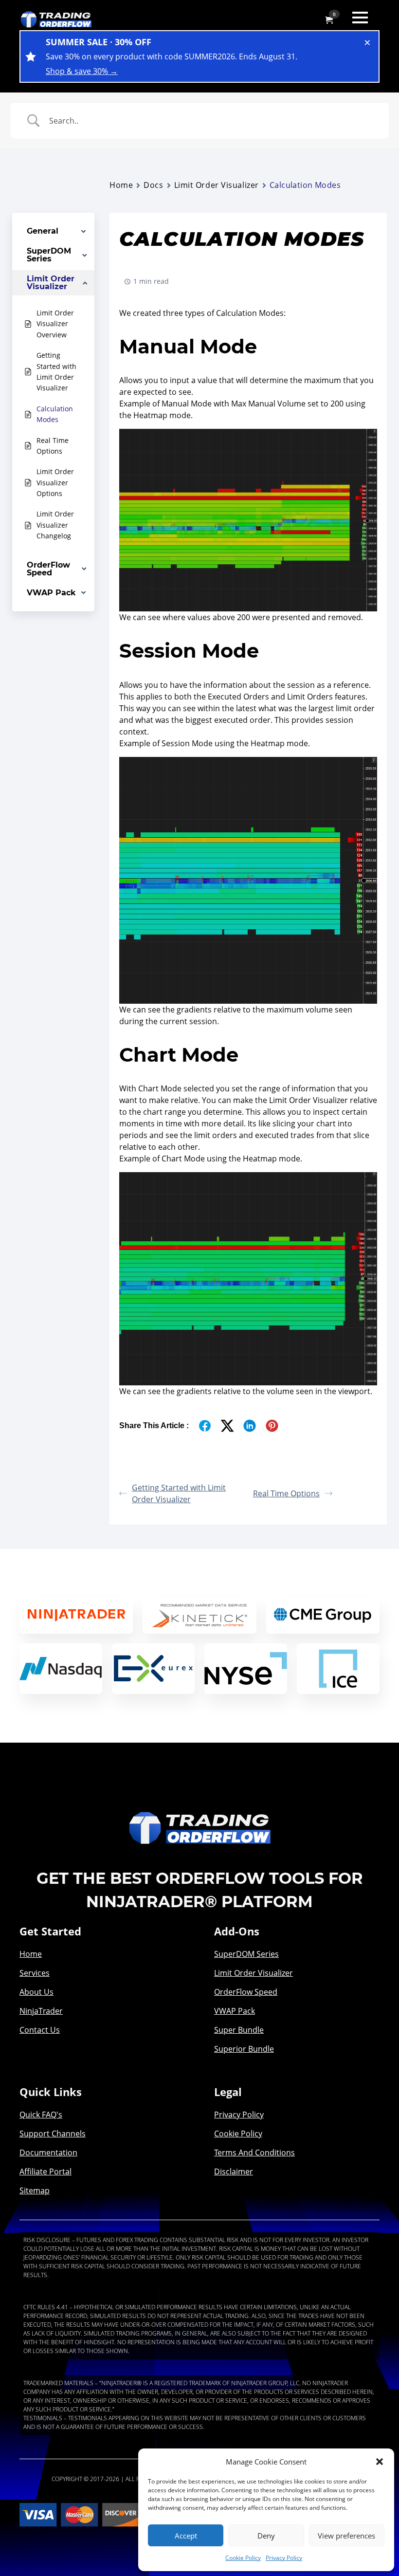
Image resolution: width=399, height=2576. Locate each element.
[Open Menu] (360, 18)
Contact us (40, 2030)
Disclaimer (234, 2171)
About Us (36, 1992)
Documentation (48, 2153)
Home (121, 185)
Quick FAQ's (41, 2115)
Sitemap (35, 2190)
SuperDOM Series (246, 1954)
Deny (266, 2536)
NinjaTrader (41, 2011)
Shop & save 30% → (82, 71)
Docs (153, 185)
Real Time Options (286, 1493)
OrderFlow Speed (246, 1992)
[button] (380, 2462)
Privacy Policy (284, 2558)
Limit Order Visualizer (217, 185)
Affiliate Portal (45, 2171)
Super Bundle (239, 2030)
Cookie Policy (243, 2558)
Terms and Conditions (254, 2153)
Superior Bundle (244, 2049)
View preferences (346, 2536)
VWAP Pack (235, 2011)
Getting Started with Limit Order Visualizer (179, 1493)
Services (35, 1973)
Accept (186, 2536)
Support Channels (53, 2134)
